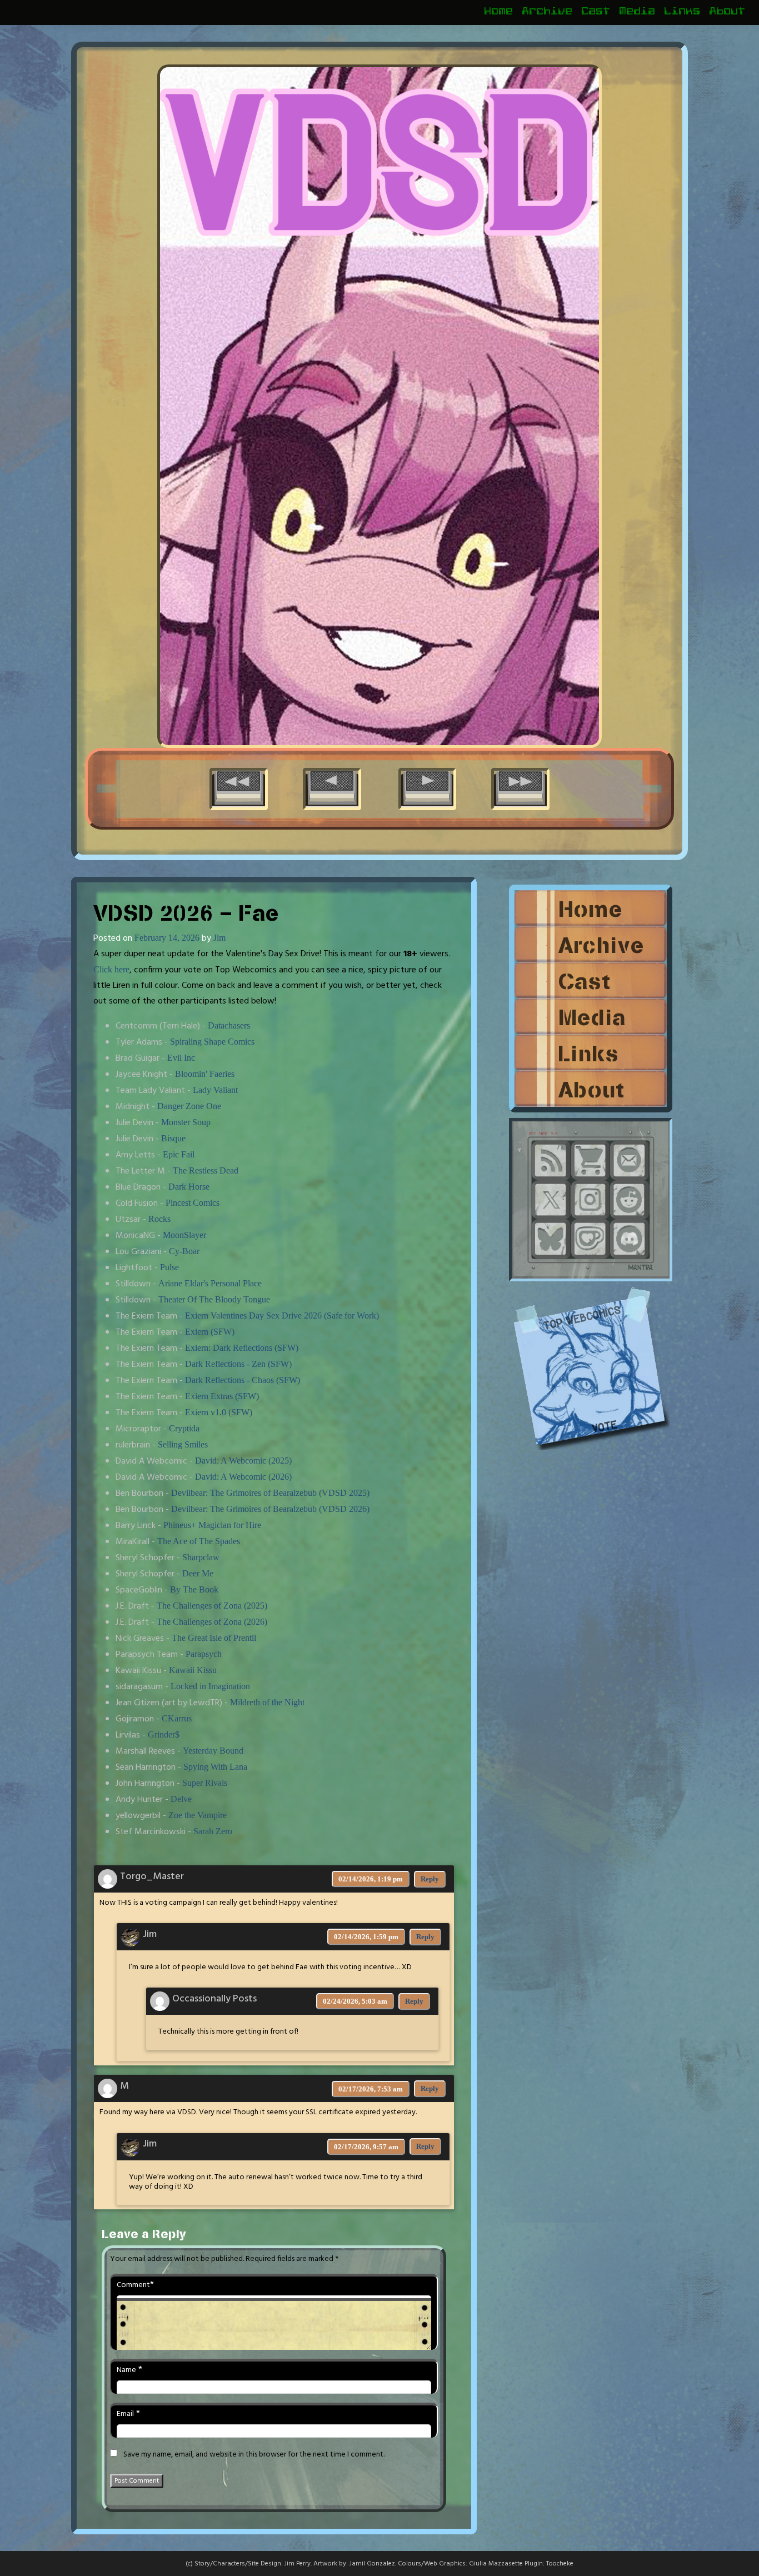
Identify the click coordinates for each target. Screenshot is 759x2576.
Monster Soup (186, 1122)
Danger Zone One (189, 1106)
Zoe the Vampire (198, 1815)
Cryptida (184, 1428)
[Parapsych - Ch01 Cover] (239, 785)
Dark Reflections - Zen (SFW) (238, 1364)
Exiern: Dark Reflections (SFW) (242, 1348)
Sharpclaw (201, 1557)
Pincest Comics (193, 1203)
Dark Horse (189, 1187)
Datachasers (229, 1025)
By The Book (194, 1589)
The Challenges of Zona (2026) (212, 1622)
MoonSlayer (184, 1235)
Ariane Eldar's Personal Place (210, 1283)
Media (638, 13)
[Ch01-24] (428, 785)
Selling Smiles (183, 1444)
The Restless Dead (206, 1170)
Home (499, 13)
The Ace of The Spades (199, 1541)
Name (126, 2370)
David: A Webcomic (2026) (243, 1477)
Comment (133, 2285)
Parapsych (204, 1654)
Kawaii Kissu (193, 1670)
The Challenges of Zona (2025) (212, 1606)
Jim (219, 938)
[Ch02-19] (520, 785)
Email (125, 2414)
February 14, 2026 (167, 938)
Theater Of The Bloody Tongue (214, 1299)
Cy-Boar (184, 1251)
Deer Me (198, 1573)
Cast (596, 13)
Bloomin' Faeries (205, 1074)
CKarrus (177, 1718)
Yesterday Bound (213, 1751)
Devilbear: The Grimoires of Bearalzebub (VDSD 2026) (270, 1509)
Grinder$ (164, 1734)
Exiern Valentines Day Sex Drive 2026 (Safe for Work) (282, 1316)
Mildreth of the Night (267, 1702)
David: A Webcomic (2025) (243, 1461)
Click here (111, 969)
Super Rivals (205, 1783)
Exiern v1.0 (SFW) (219, 1412)
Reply (430, 1879)
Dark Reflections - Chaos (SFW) (243, 1380)
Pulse (169, 1267)
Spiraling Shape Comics (212, 1042)
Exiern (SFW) (210, 1332)
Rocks (159, 1219)
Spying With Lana (215, 1767)
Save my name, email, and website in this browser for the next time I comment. (254, 2455)
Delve (181, 1799)
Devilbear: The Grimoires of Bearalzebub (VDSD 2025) (270, 1493)
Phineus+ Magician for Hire (212, 1525)
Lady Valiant (215, 1090)
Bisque (173, 1138)
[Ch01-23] (332, 785)
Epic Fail (179, 1154)
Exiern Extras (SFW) (222, 1396)
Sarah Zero (213, 1831)
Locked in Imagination (210, 1686)
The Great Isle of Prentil (214, 1638)
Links (683, 13)
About (728, 13)
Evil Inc (181, 1058)
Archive (548, 13)
